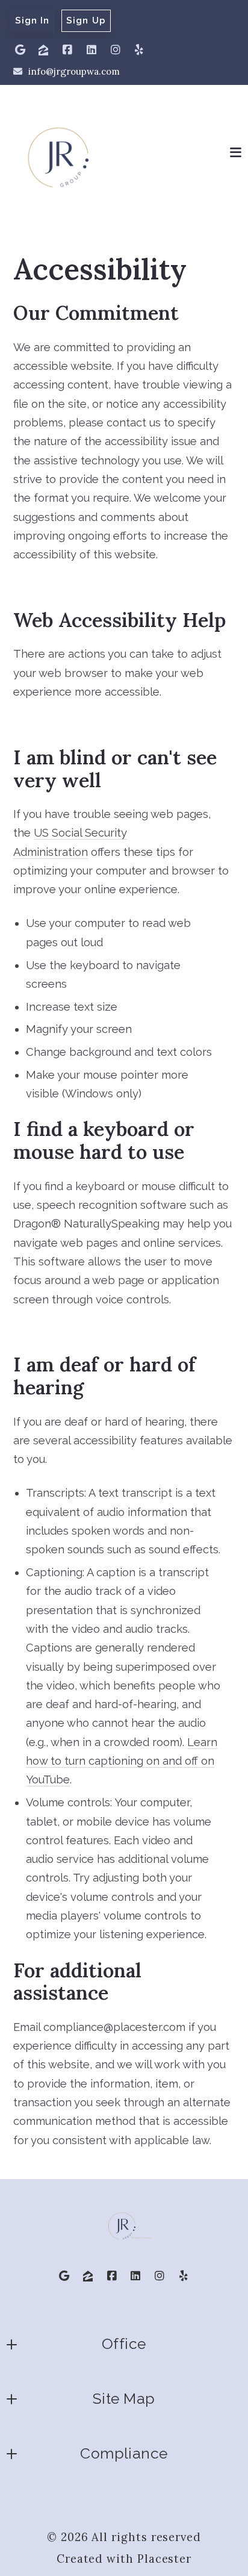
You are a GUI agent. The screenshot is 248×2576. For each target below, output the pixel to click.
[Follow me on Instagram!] (116, 50)
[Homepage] (58, 153)
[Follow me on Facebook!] (67, 50)
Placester (164, 2559)
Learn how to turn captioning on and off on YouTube (122, 1761)
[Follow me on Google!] (20, 50)
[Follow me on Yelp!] (139, 50)
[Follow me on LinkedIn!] (91, 50)
